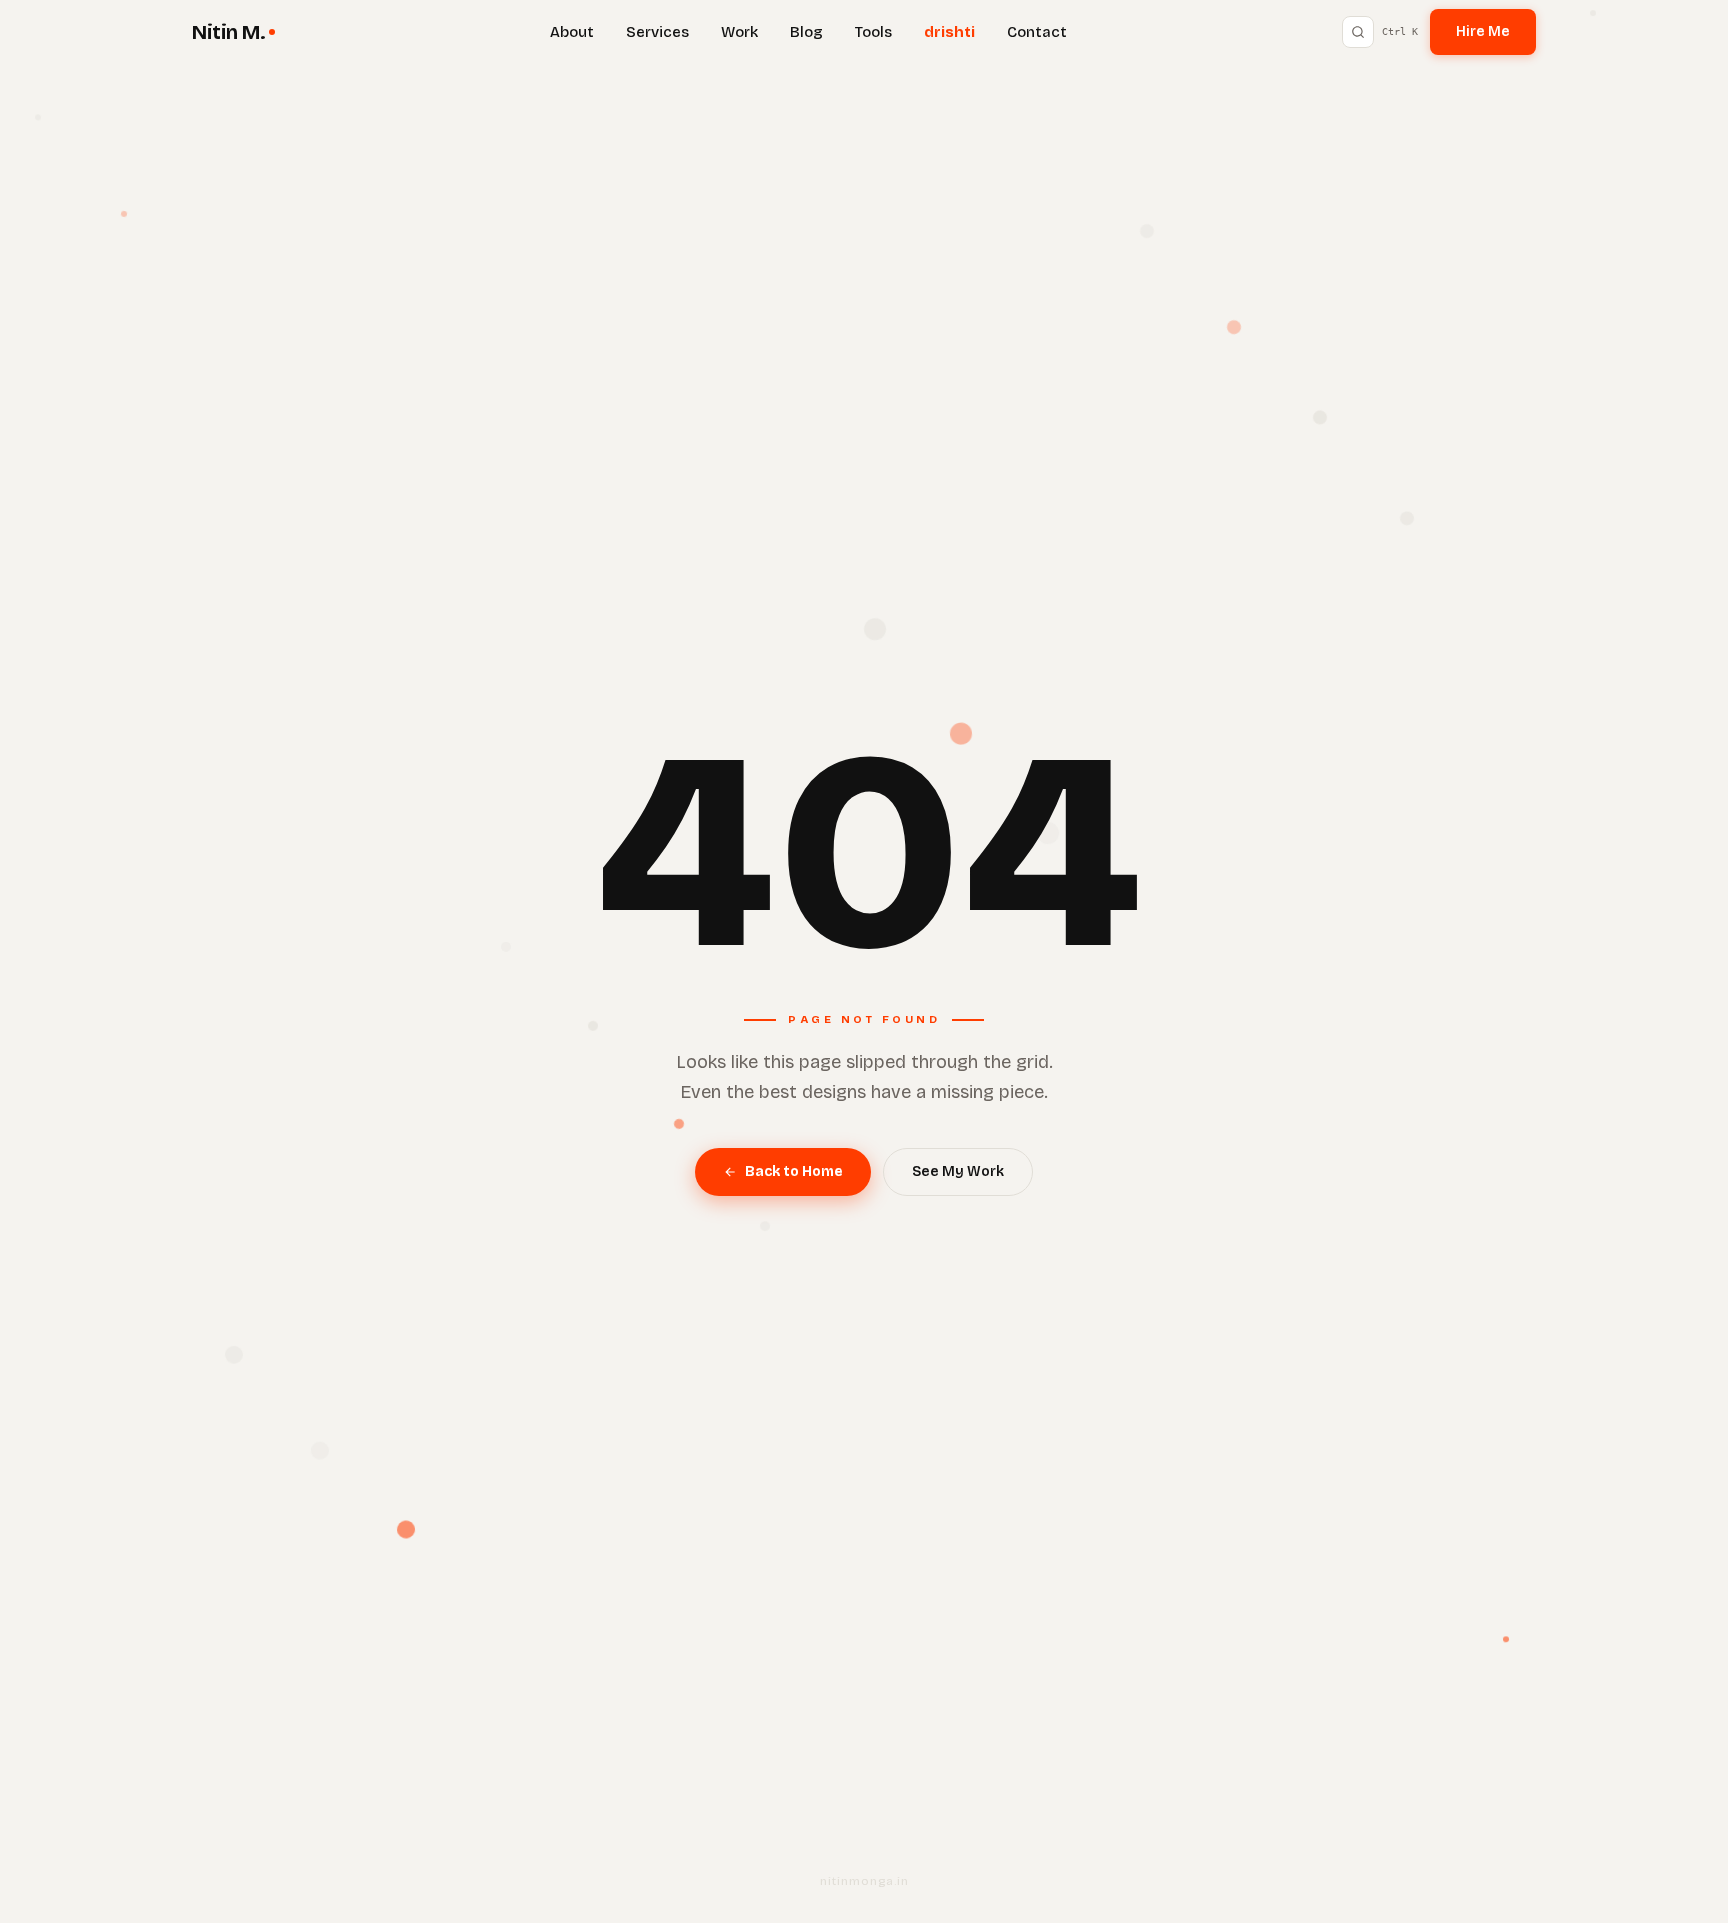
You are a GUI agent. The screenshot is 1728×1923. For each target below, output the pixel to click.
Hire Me (1483, 31)
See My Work (958, 1171)
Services (657, 32)
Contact (1037, 32)
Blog (806, 32)
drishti (949, 32)
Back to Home (794, 1171)
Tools (873, 32)
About (572, 32)
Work (739, 32)
